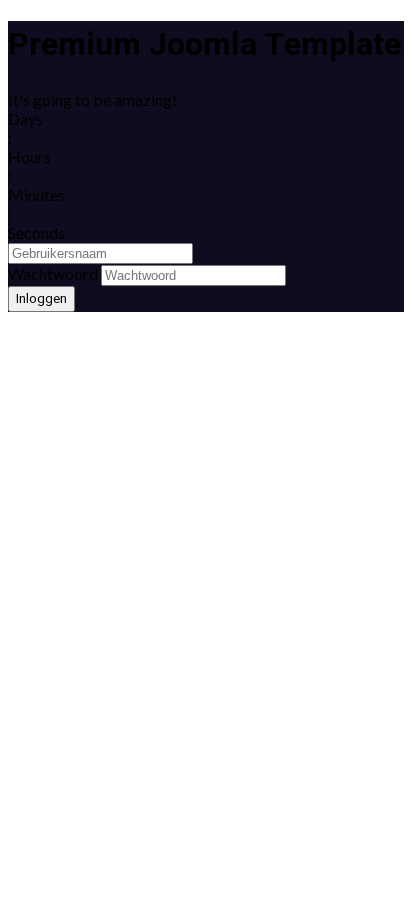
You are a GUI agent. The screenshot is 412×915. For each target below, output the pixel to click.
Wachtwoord (53, 273)
